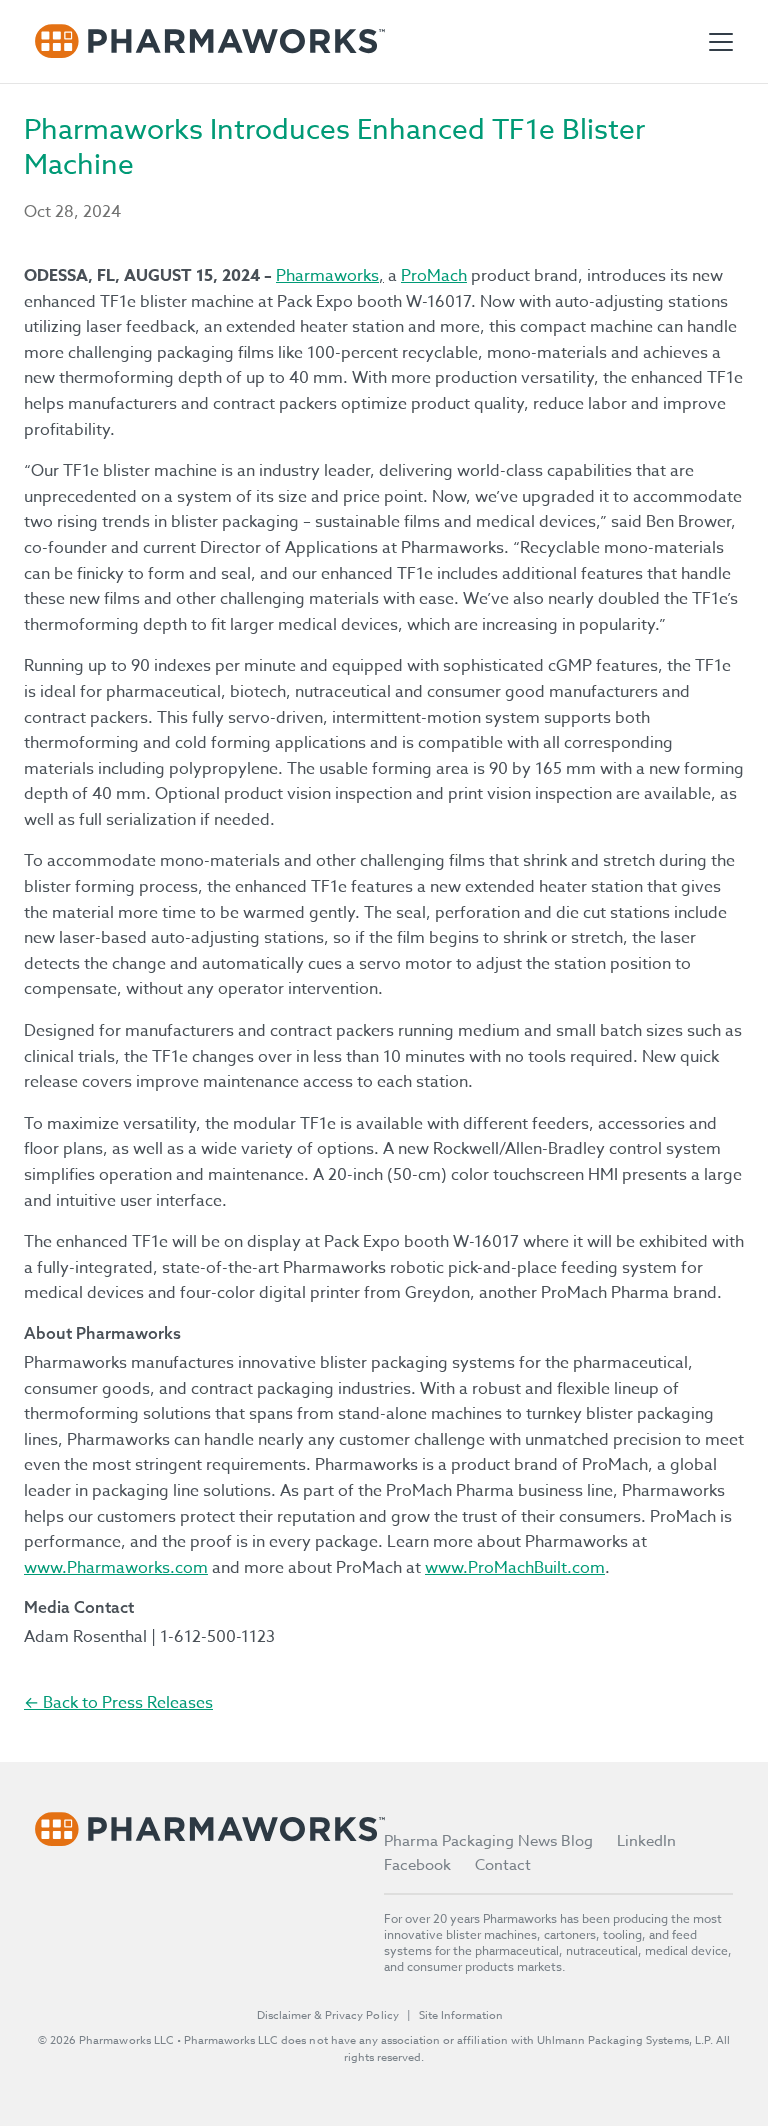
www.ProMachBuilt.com (515, 1568)
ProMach (434, 276)
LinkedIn (646, 1841)
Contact (503, 1865)
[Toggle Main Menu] (721, 42)
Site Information (461, 2015)
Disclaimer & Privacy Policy (328, 2015)
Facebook (417, 1865)
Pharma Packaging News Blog (488, 1841)
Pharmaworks (327, 276)
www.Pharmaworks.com (116, 1568)
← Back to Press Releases (118, 1703)
